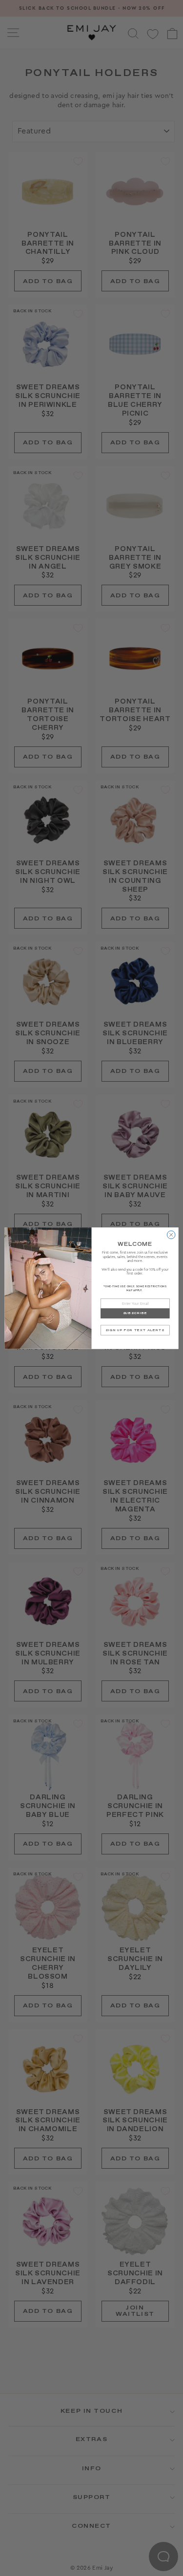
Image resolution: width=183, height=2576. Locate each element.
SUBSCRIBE (135, 1313)
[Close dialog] (171, 1235)
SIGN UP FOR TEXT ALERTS (135, 1330)
